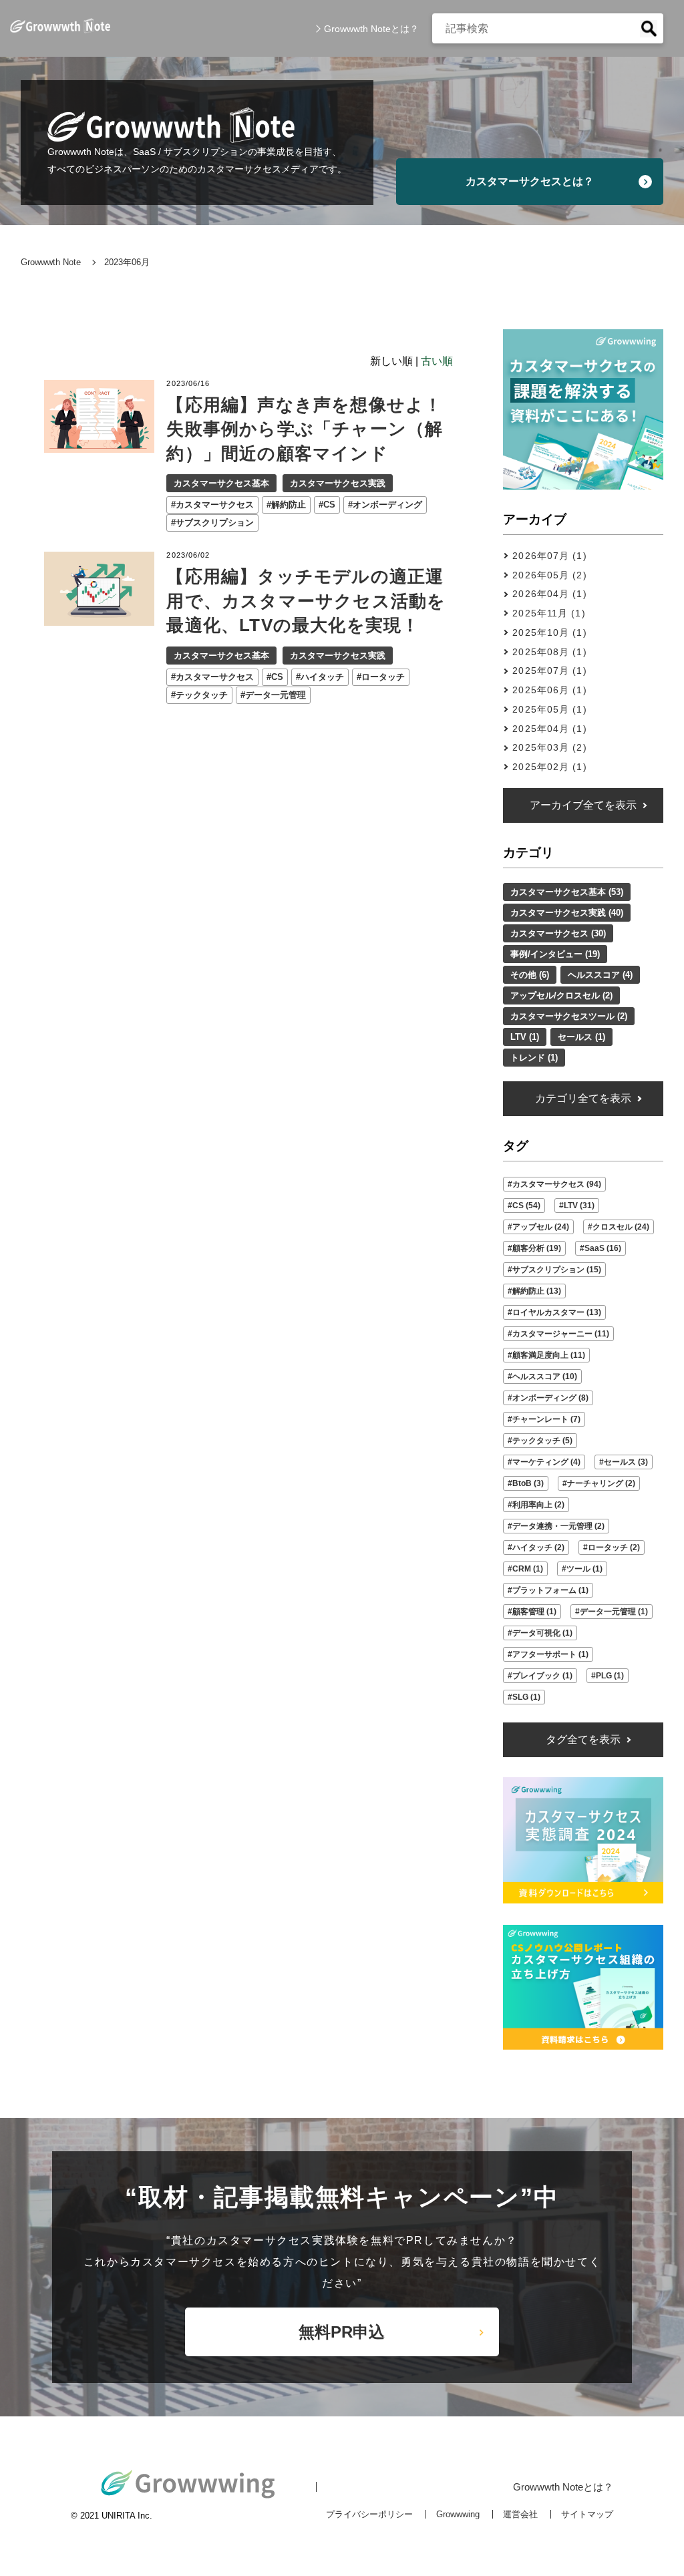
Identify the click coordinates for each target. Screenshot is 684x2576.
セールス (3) (626, 1462)
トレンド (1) (534, 1058)
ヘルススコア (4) (600, 975)
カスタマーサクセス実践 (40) (567, 913)
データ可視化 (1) (542, 1633)
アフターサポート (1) (550, 1654)
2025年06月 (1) (549, 690)
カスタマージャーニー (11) (561, 1334)
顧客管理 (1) (534, 1612)
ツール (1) (584, 1569)
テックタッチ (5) (542, 1441)
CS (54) (526, 1206)
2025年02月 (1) (549, 767)
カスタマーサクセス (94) (557, 1184)
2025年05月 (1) (549, 709)
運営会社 (520, 2514)
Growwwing (458, 2514)
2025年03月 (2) (549, 747)
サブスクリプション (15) (557, 1270)
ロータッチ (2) (614, 1547)
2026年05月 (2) (549, 575)
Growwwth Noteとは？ (371, 29)
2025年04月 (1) (549, 729)
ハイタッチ (322, 677)
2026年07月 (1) (549, 556)
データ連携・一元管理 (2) (558, 1526)
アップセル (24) (541, 1227)
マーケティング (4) (546, 1462)
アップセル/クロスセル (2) (561, 995)
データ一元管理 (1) (614, 1612)
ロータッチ (383, 677)
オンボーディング (387, 505)
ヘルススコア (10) (545, 1376)
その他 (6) (530, 975)
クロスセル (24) (621, 1227)
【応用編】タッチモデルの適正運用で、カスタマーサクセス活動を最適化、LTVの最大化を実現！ (306, 601)
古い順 (437, 361)
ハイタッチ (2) (538, 1547)
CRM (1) (528, 1569)
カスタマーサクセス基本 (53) (567, 892)
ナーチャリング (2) (601, 1483)
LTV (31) (579, 1206)
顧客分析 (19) (537, 1248)
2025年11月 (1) (549, 613)
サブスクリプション (215, 523)
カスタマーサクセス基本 (221, 483)
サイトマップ (587, 2514)
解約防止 (289, 505)
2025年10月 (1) (549, 632)
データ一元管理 (276, 695)
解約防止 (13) (537, 1291)
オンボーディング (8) (550, 1398)
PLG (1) (610, 1676)
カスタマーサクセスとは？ (530, 181)
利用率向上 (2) (538, 1505)
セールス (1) (581, 1037)
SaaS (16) (603, 1248)
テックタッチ (202, 695)
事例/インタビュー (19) (555, 954)
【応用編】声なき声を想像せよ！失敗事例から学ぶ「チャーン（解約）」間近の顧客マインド (305, 429)
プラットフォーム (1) (550, 1590)
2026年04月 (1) (549, 594)
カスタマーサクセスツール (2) (569, 1016)
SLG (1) (526, 1697)
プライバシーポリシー (369, 2514)
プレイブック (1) (542, 1676)
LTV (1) (525, 1037)
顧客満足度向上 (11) (549, 1355)
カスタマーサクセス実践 (338, 483)
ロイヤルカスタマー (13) (557, 1312)
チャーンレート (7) (546, 1419)
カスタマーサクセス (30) (558, 933)
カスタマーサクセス (215, 505)
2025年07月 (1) (549, 671)
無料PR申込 (342, 2332)
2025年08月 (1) (549, 652)
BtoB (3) (528, 1483)
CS (329, 505)
